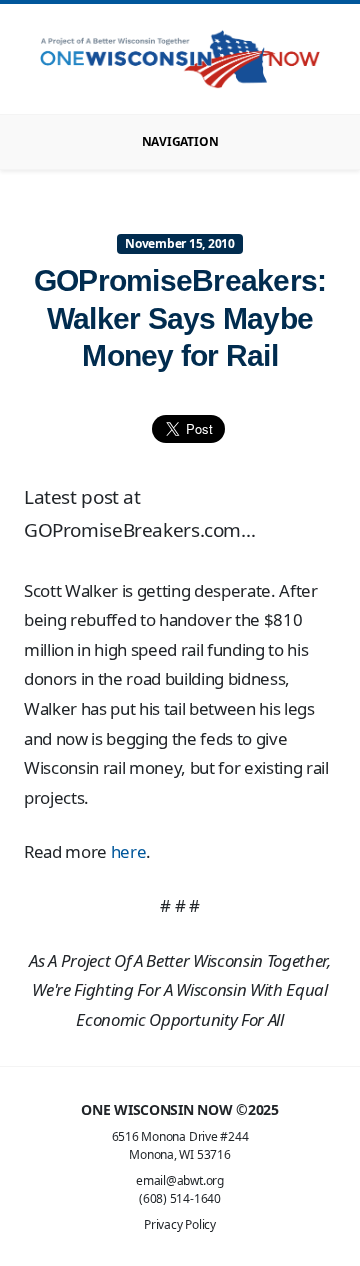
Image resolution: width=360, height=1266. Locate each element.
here (129, 851)
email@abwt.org (180, 1180)
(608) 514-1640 (180, 1198)
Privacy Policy (180, 1224)
